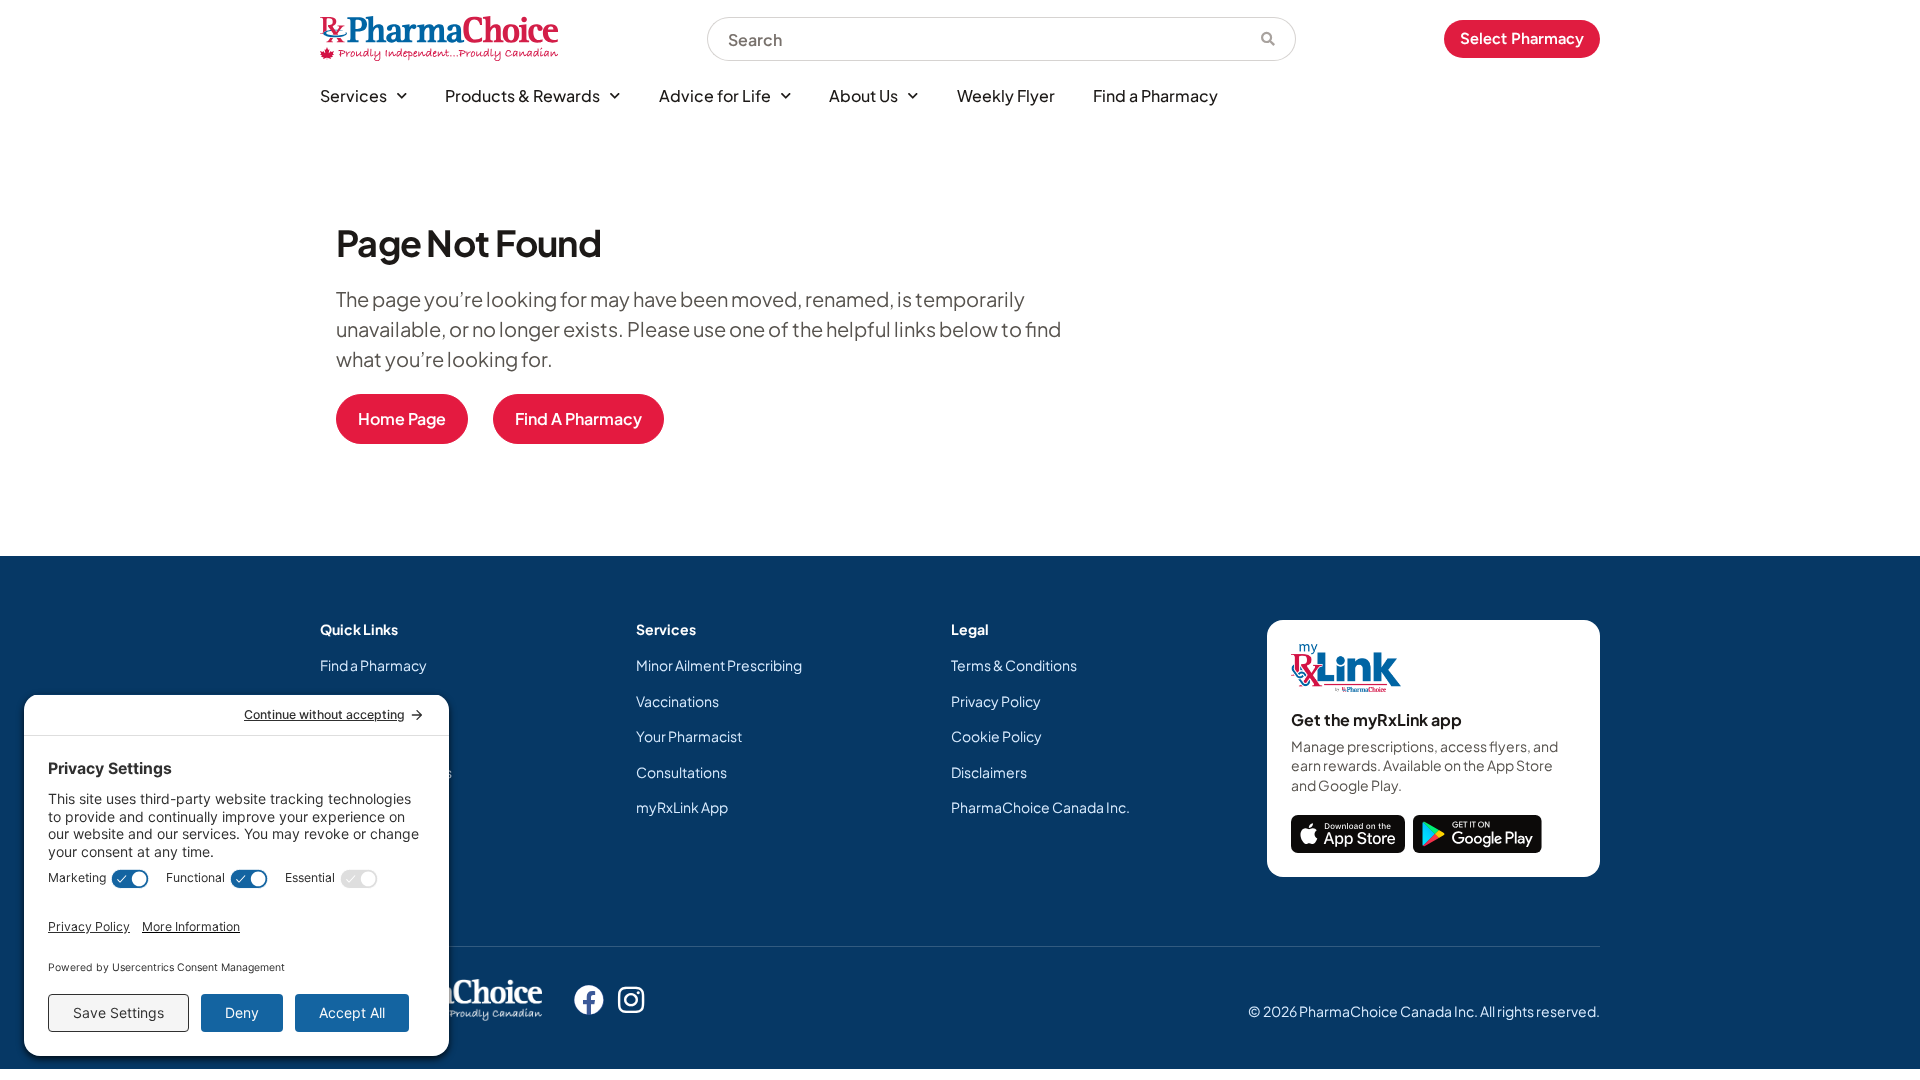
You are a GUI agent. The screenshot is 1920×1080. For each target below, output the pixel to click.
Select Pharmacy (1522, 38)
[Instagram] (631, 1000)
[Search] (1268, 39)
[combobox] (974, 39)
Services (353, 95)
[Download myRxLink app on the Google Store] (1477, 834)
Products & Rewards (522, 95)
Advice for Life (715, 95)
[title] (1348, 834)
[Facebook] (589, 1000)
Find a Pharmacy (1155, 95)
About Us (863, 95)
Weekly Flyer (1006, 95)
